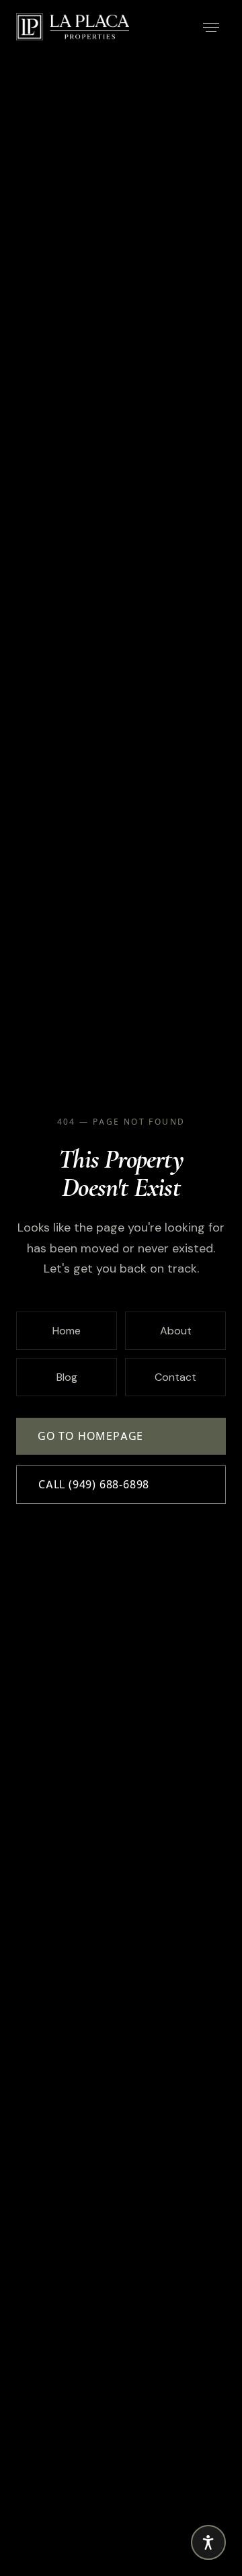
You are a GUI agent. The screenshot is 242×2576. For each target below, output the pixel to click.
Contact (175, 1377)
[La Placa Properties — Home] (73, 27)
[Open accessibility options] (208, 2542)
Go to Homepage (90, 1436)
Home (67, 1331)
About (176, 1331)
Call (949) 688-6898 (94, 1485)
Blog (67, 1377)
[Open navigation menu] (211, 27)
